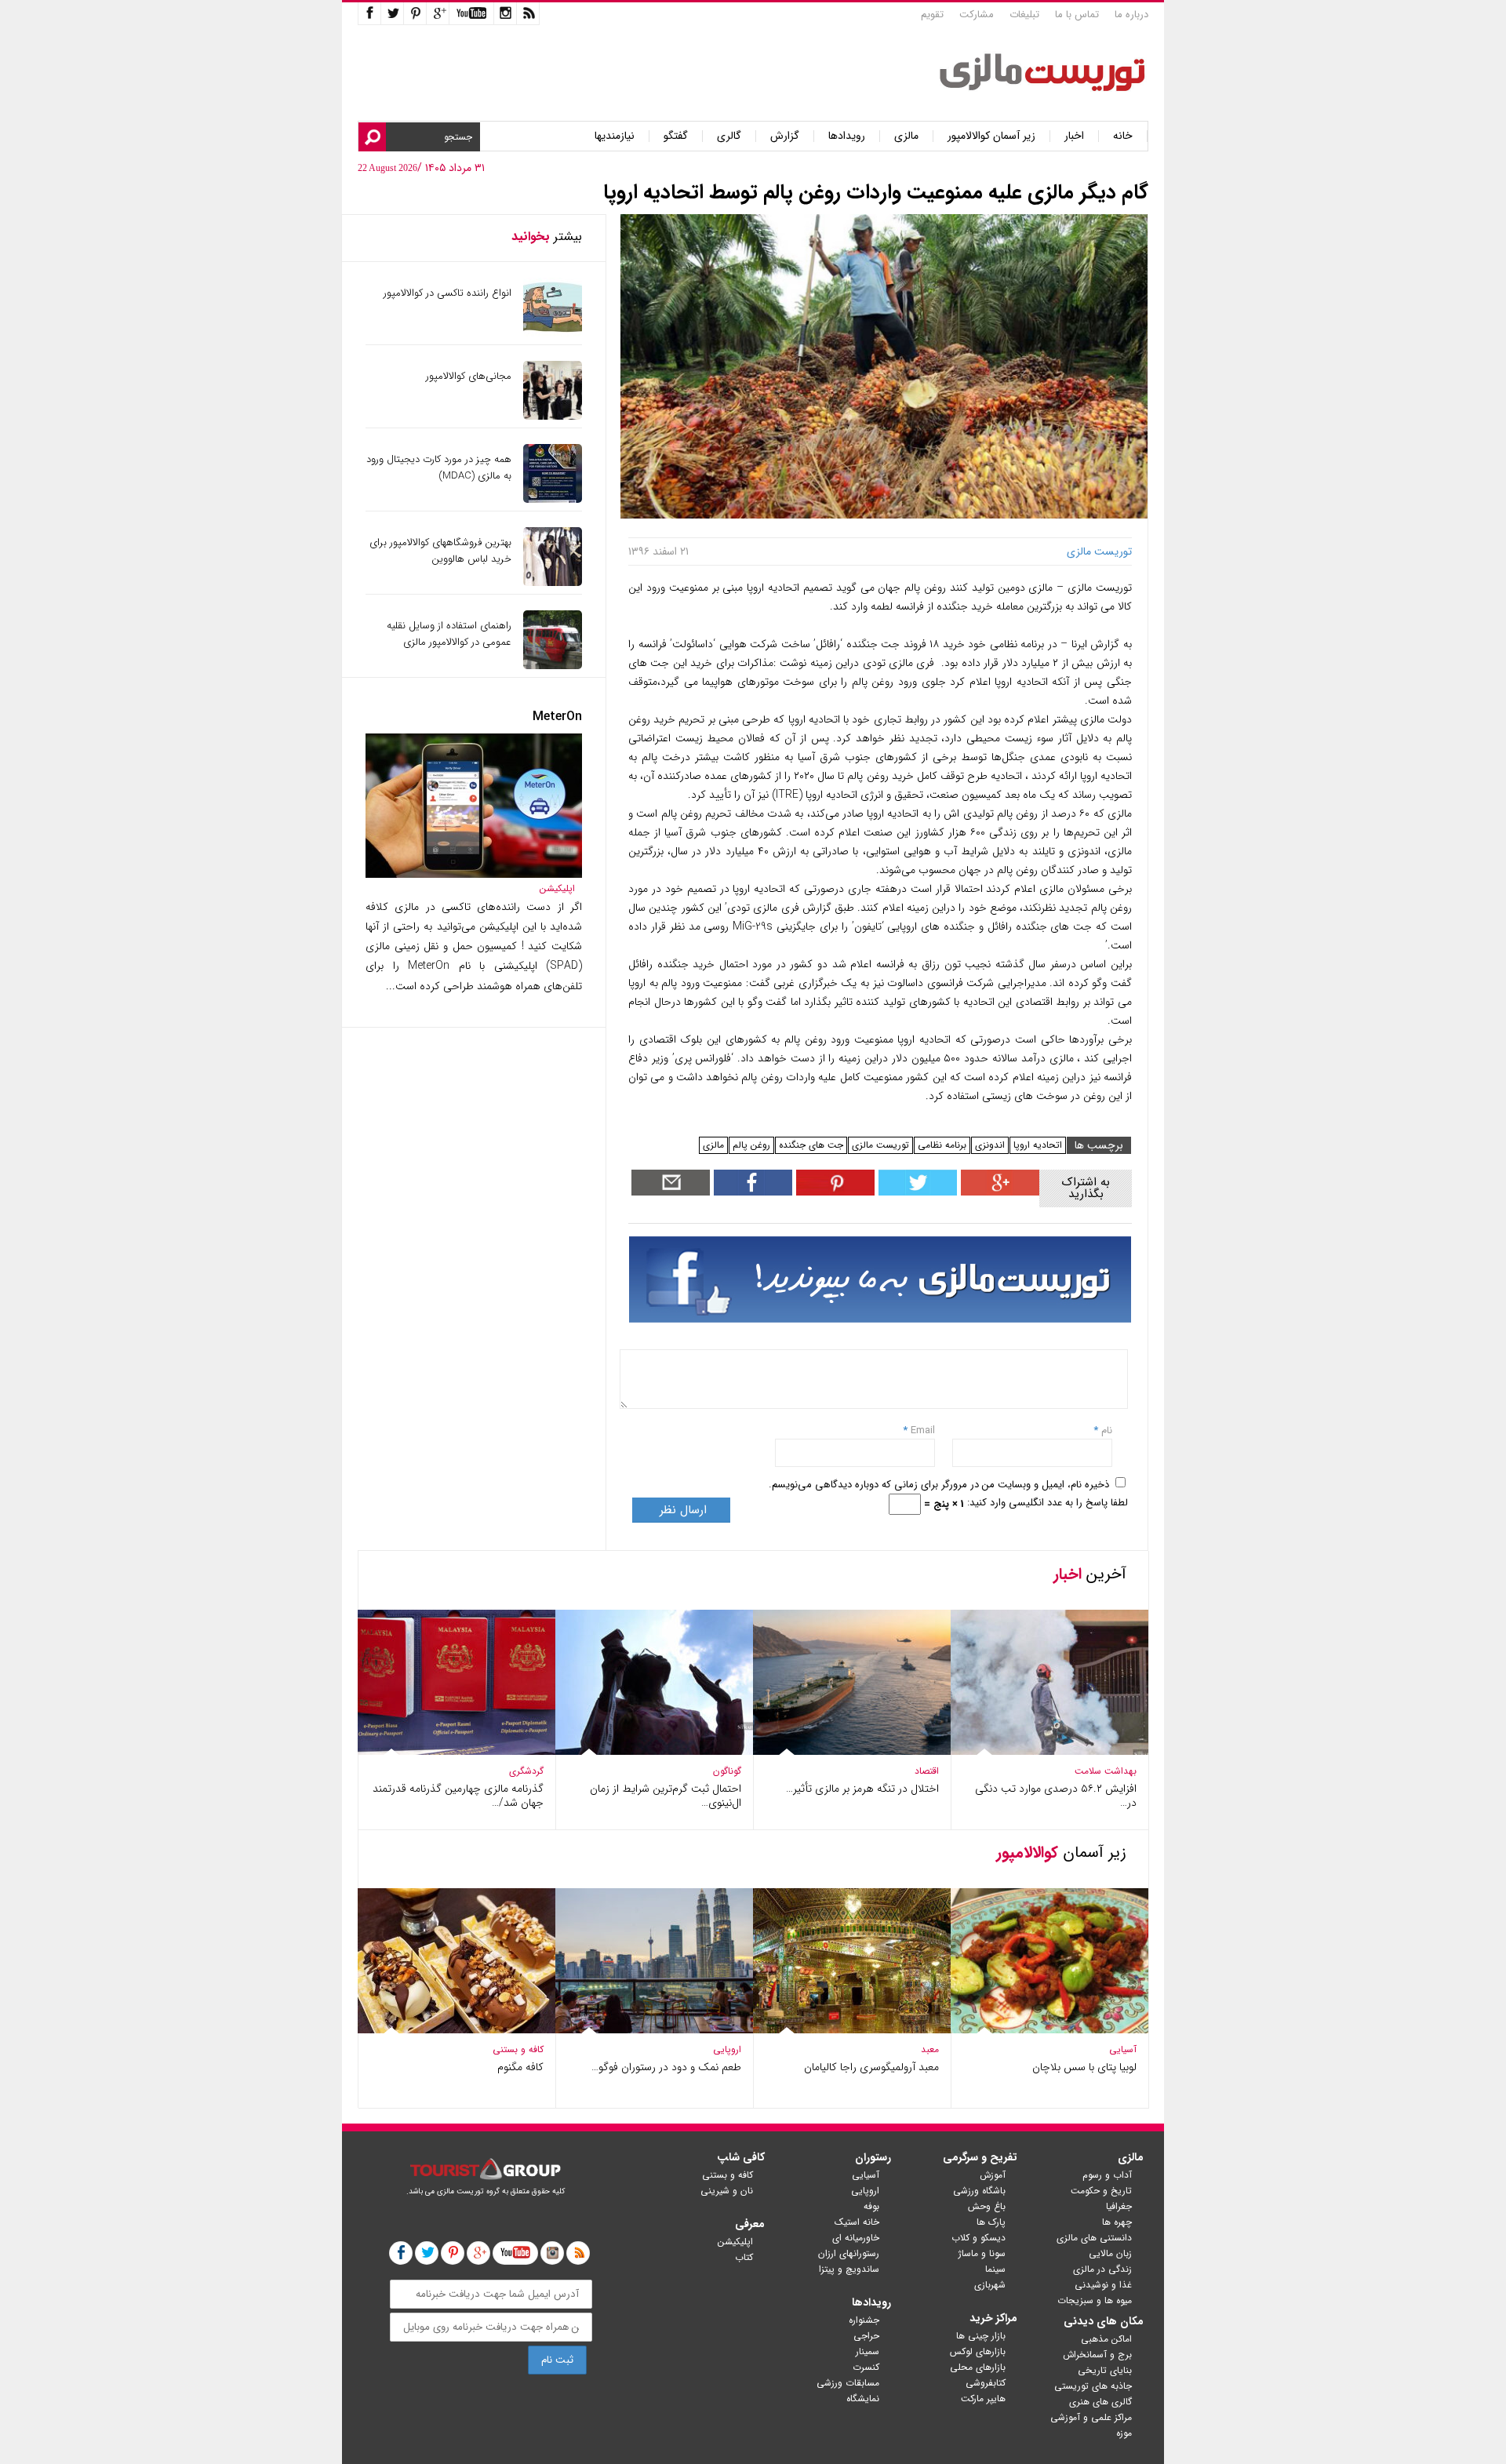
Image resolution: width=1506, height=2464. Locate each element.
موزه (1124, 2433)
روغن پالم (751, 1145)
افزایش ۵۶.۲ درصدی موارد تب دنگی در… (1056, 1796)
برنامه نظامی (942, 1145)
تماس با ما (1077, 15)
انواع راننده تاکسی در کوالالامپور (447, 293)
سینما (995, 2269)
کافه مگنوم (520, 2067)
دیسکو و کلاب (979, 2238)
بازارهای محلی (978, 2367)
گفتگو (676, 136)
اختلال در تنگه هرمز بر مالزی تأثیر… (862, 1789)
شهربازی (990, 2285)
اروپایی (727, 2049)
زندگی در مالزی (1102, 2269)
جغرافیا (1119, 2206)
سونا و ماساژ (982, 2253)
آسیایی (1123, 2049)
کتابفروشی (986, 2383)
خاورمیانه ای (856, 2238)
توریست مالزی (880, 1145)
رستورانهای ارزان (849, 2253)
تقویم (932, 15)
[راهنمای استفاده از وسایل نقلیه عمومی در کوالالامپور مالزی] (553, 666)
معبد (930, 2049)
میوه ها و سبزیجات (1095, 2300)
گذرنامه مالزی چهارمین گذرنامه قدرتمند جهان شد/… (458, 1796)
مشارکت (977, 15)
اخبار (1074, 136)
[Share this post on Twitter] (916, 1192)
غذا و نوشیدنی (1103, 2285)
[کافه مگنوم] (457, 2030)
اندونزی (990, 1145)
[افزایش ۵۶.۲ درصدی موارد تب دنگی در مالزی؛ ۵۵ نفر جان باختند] (1049, 1751)
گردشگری (526, 1771)
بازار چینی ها (981, 2336)
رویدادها (847, 136)
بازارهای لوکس (978, 2351)
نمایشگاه (863, 2398)
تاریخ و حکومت (1101, 2191)
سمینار (868, 2351)
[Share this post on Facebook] (833, 1192)
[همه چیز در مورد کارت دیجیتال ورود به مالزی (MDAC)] (553, 499)
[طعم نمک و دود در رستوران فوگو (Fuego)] (654, 2030)
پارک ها (991, 2222)
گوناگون (727, 1771)
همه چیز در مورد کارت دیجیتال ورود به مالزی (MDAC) (439, 468)
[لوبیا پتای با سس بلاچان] (1049, 2030)
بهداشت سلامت (1106, 1771)
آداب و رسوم (1107, 2175)
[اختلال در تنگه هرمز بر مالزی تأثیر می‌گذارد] (852, 1751)
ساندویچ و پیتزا (849, 2269)
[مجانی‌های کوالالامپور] (553, 416)
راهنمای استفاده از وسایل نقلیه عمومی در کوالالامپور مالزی (449, 634)
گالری (729, 136)
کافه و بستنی (518, 2049)
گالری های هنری (1100, 2402)
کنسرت (866, 2367)
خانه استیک (857, 2222)
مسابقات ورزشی (848, 2383)
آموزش (993, 2175)
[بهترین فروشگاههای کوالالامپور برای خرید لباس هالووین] (553, 582)
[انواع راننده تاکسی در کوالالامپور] (553, 333)
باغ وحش (987, 2206)
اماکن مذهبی (1106, 2339)
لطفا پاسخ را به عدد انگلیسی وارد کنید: (1048, 1503)
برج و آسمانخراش (1097, 2355)
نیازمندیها (615, 136)
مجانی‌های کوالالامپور (469, 376)
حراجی (866, 2336)
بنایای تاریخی (1105, 2370)
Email (923, 1430)
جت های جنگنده (811, 1145)
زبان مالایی (1110, 2253)
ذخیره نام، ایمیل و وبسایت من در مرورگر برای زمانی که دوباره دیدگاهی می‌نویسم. (939, 1485)
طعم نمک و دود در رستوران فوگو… (666, 2067)
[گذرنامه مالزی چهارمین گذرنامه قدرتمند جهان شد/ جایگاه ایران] (457, 1751)
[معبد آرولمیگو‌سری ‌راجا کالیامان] (852, 2030)
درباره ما (1131, 15)
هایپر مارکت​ (983, 2398)
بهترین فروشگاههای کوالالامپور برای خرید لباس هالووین (440, 551)
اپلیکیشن (557, 888)
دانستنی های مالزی (1094, 2238)
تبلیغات (1024, 15)
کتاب (744, 2257)
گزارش (785, 136)
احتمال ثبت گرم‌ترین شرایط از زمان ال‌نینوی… (666, 1796)
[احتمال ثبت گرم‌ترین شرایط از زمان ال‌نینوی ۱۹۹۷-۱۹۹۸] (654, 1751)
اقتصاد (927, 1771)
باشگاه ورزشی (979, 2191)
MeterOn (557, 717)
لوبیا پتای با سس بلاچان (1084, 2067)
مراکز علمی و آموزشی (1091, 2417)
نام (1105, 1430)
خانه (1123, 136)
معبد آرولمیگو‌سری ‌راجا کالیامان (871, 2067)
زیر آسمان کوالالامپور (991, 136)
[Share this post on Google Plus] (998, 1192)
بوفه (871, 2206)
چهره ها (1117, 2222)
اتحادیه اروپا (1038, 1145)
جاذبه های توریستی (1093, 2386)
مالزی (906, 136)
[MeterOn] (474, 874)
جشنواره (864, 2320)
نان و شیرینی (727, 2191)
